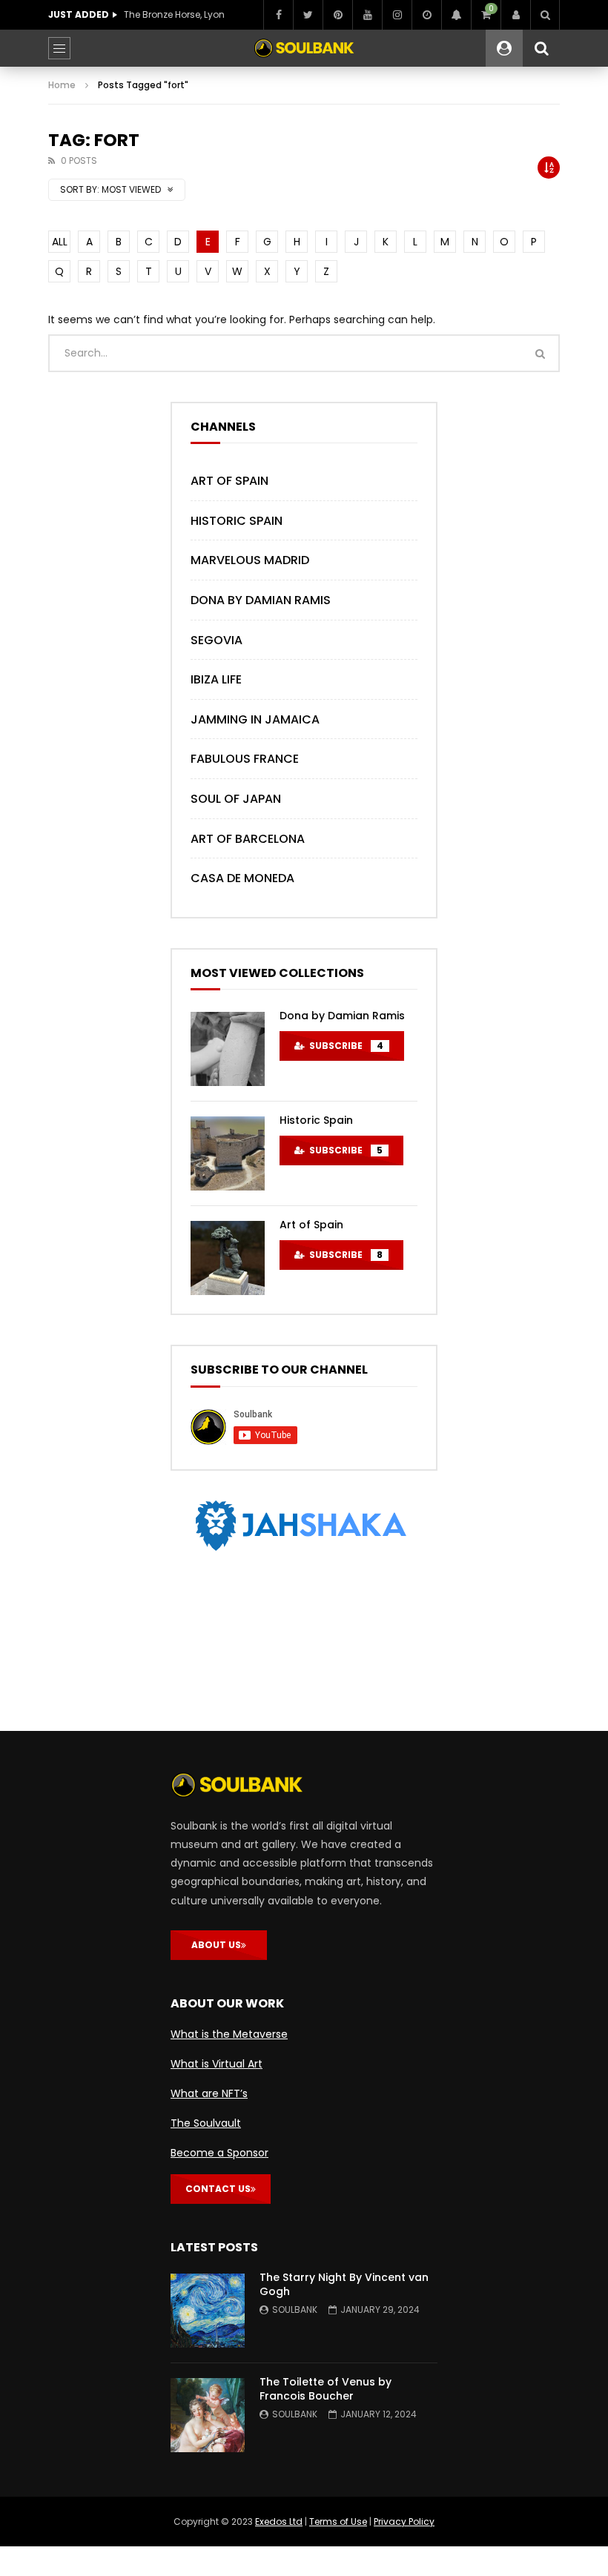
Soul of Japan (236, 799)
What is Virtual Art (217, 2064)
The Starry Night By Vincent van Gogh (344, 2284)
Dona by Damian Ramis (261, 600)
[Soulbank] (304, 48)
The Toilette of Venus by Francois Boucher (326, 2389)
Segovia (217, 640)
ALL (60, 242)
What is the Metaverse (229, 2034)
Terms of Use (338, 2522)
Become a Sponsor (219, 2153)
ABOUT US (216, 1945)
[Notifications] (456, 15)
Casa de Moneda (242, 878)
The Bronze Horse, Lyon (174, 14)
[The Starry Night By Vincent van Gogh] (208, 2311)
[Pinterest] (337, 15)
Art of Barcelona (248, 839)
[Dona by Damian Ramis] (228, 1049)
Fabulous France (245, 759)
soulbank (295, 2310)
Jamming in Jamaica (255, 719)
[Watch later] (426, 15)
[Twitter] (308, 15)
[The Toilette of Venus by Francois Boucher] (208, 2415)
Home (62, 85)
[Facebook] (278, 15)
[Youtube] (367, 15)
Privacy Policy (404, 2522)
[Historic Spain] (228, 1153)
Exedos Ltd (279, 2522)
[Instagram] (397, 15)
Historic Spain (237, 521)
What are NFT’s (209, 2093)
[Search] (545, 15)
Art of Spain (229, 481)
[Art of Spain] (228, 1258)
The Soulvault (206, 2123)
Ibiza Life (216, 679)
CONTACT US (218, 2189)
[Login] (515, 15)
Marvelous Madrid (250, 560)
